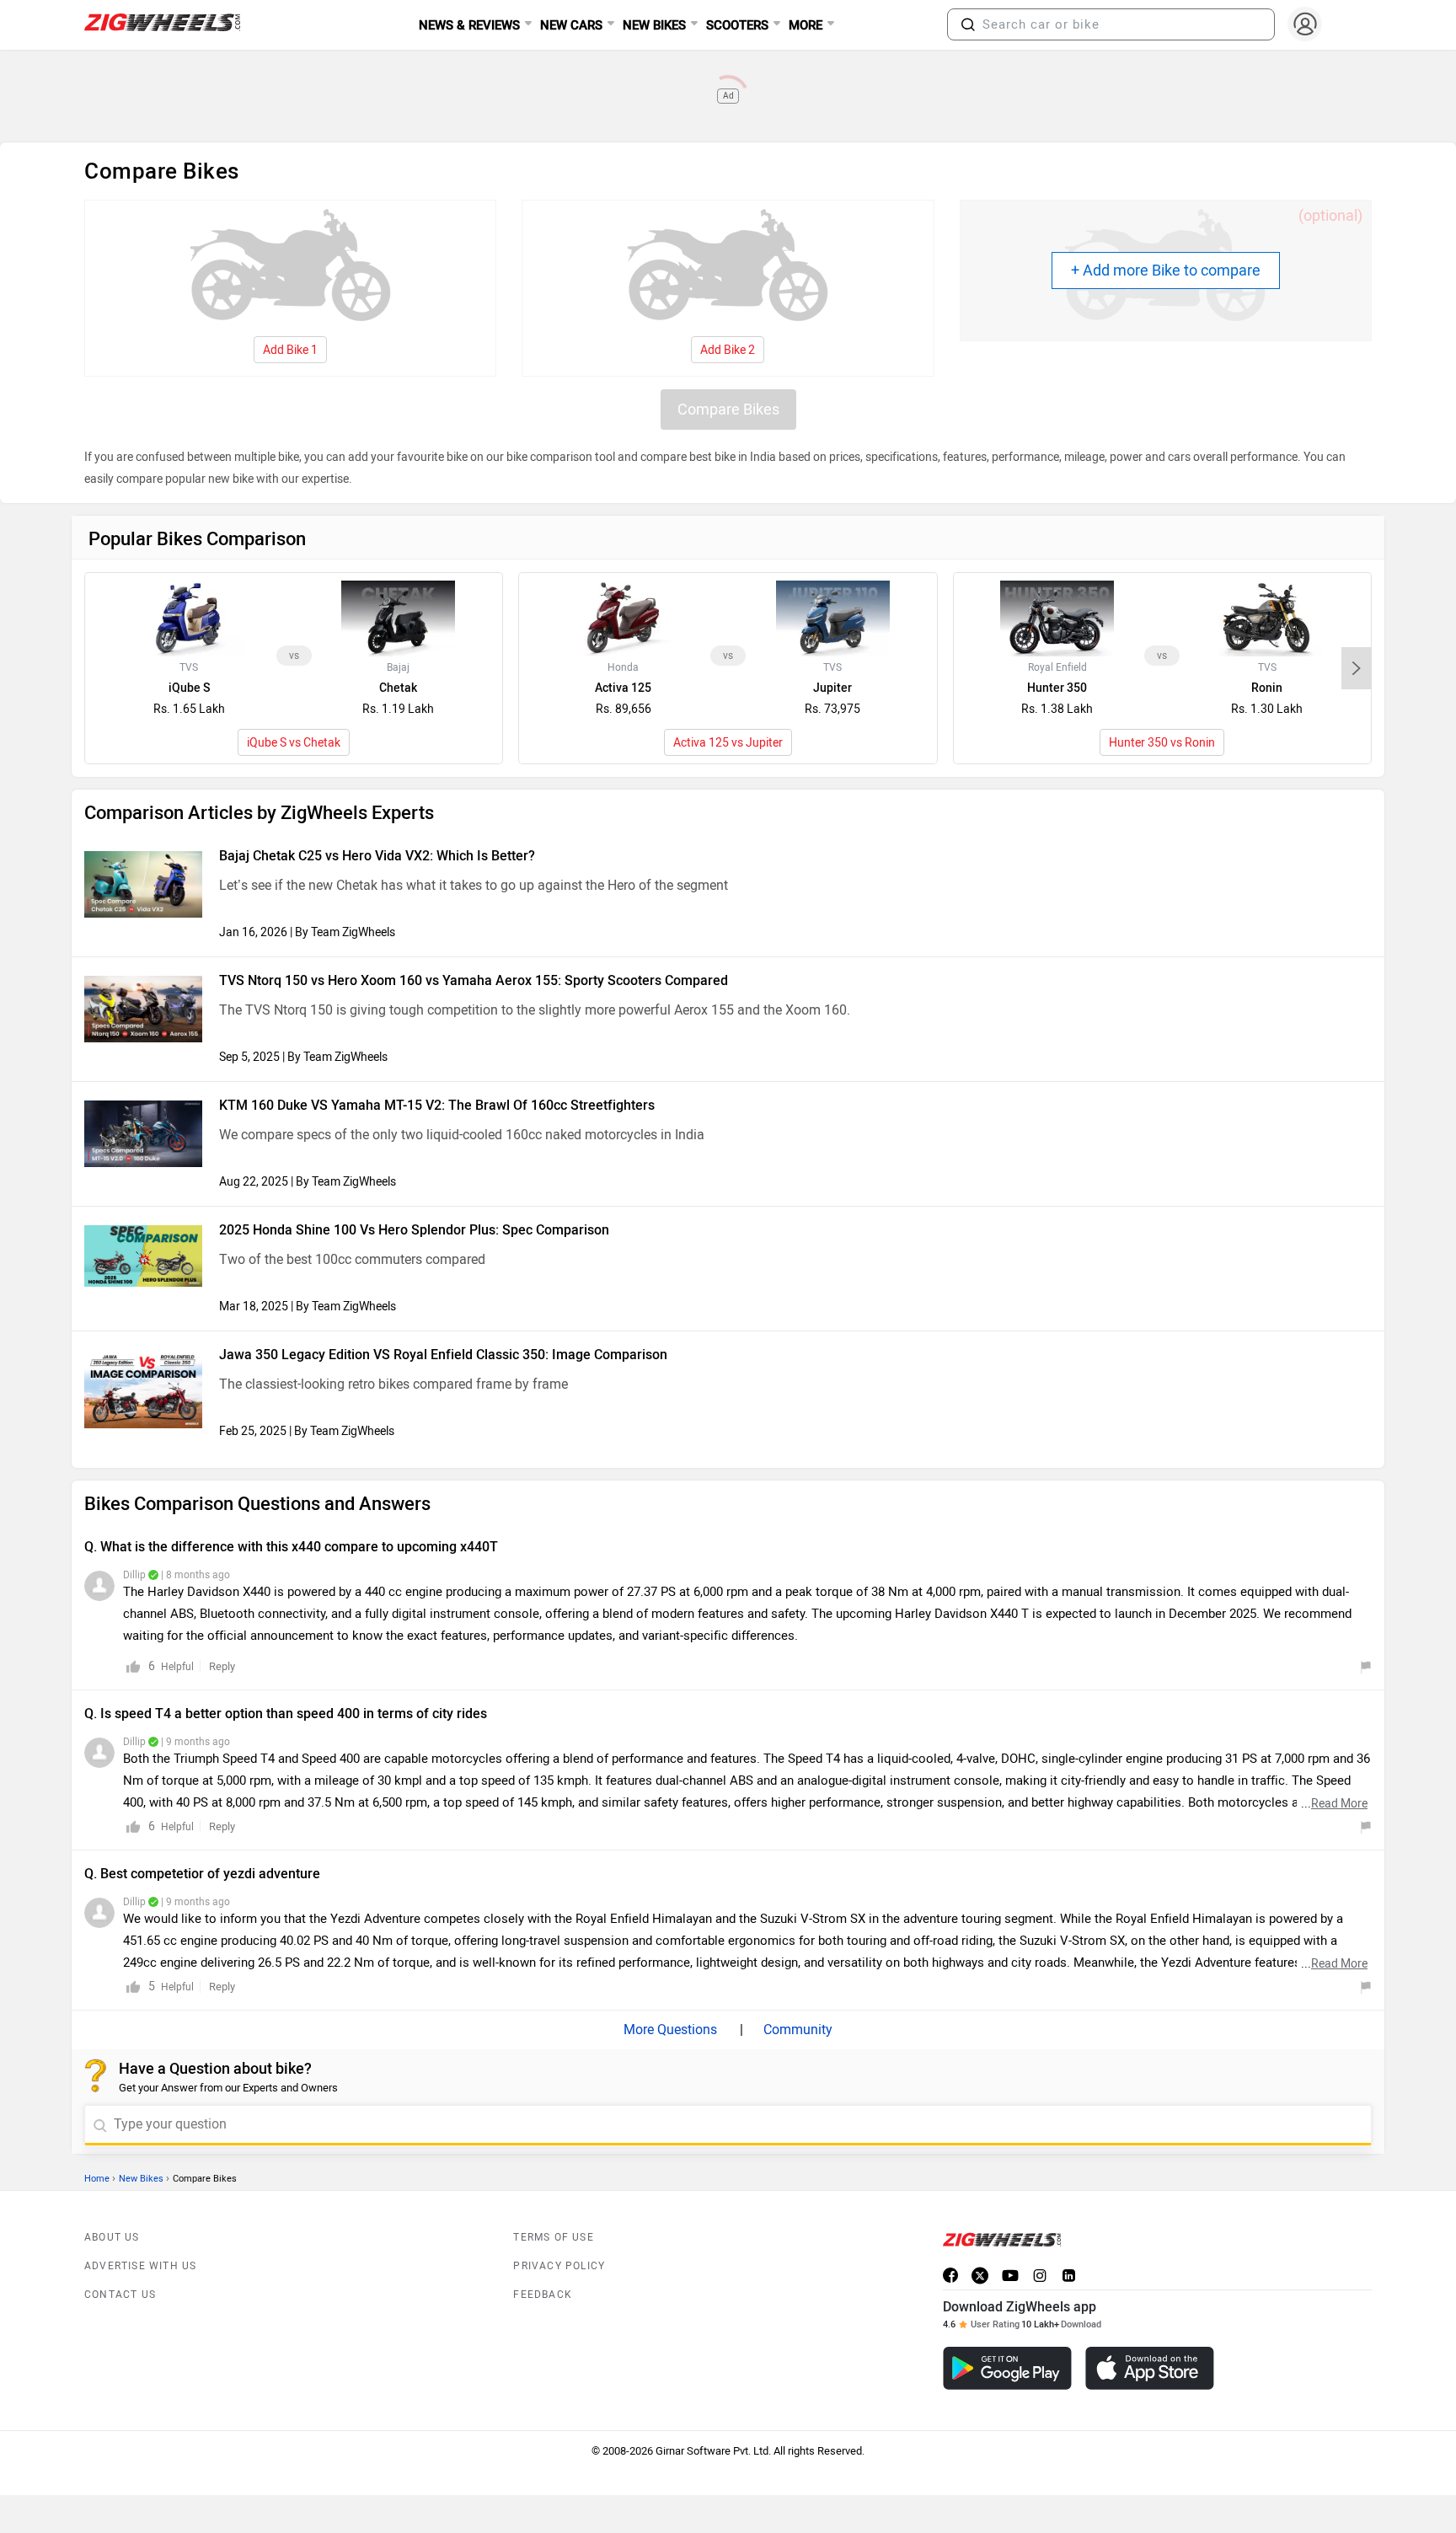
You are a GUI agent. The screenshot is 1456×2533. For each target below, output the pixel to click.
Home (97, 2179)
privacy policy (559, 2266)
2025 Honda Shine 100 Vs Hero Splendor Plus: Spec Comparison (414, 1230)
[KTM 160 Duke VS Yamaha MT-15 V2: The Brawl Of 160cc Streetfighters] (143, 1134)
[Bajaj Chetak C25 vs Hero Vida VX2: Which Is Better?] (143, 884)
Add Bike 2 (728, 350)
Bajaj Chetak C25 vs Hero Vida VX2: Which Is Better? (377, 856)
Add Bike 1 (290, 350)
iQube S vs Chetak (294, 743)
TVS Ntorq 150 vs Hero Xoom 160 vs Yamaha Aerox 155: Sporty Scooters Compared (474, 980)
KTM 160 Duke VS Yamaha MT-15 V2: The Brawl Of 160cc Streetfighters (437, 1105)
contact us (120, 2295)
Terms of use (553, 2237)
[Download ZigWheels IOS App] (1150, 2368)
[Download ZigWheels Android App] (1007, 2368)
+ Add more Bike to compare (1166, 270)
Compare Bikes (728, 410)
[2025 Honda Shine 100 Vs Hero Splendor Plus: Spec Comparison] (143, 1256)
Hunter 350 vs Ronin (1162, 743)
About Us (112, 2237)
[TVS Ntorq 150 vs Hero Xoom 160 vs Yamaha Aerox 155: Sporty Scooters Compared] (143, 1009)
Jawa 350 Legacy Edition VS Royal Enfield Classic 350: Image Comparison (443, 1355)
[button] (968, 24)
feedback (543, 2295)
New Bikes (141, 2179)
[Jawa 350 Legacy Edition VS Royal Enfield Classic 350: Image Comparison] (143, 1389)
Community (796, 2030)
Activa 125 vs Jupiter (728, 743)
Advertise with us (140, 2266)
